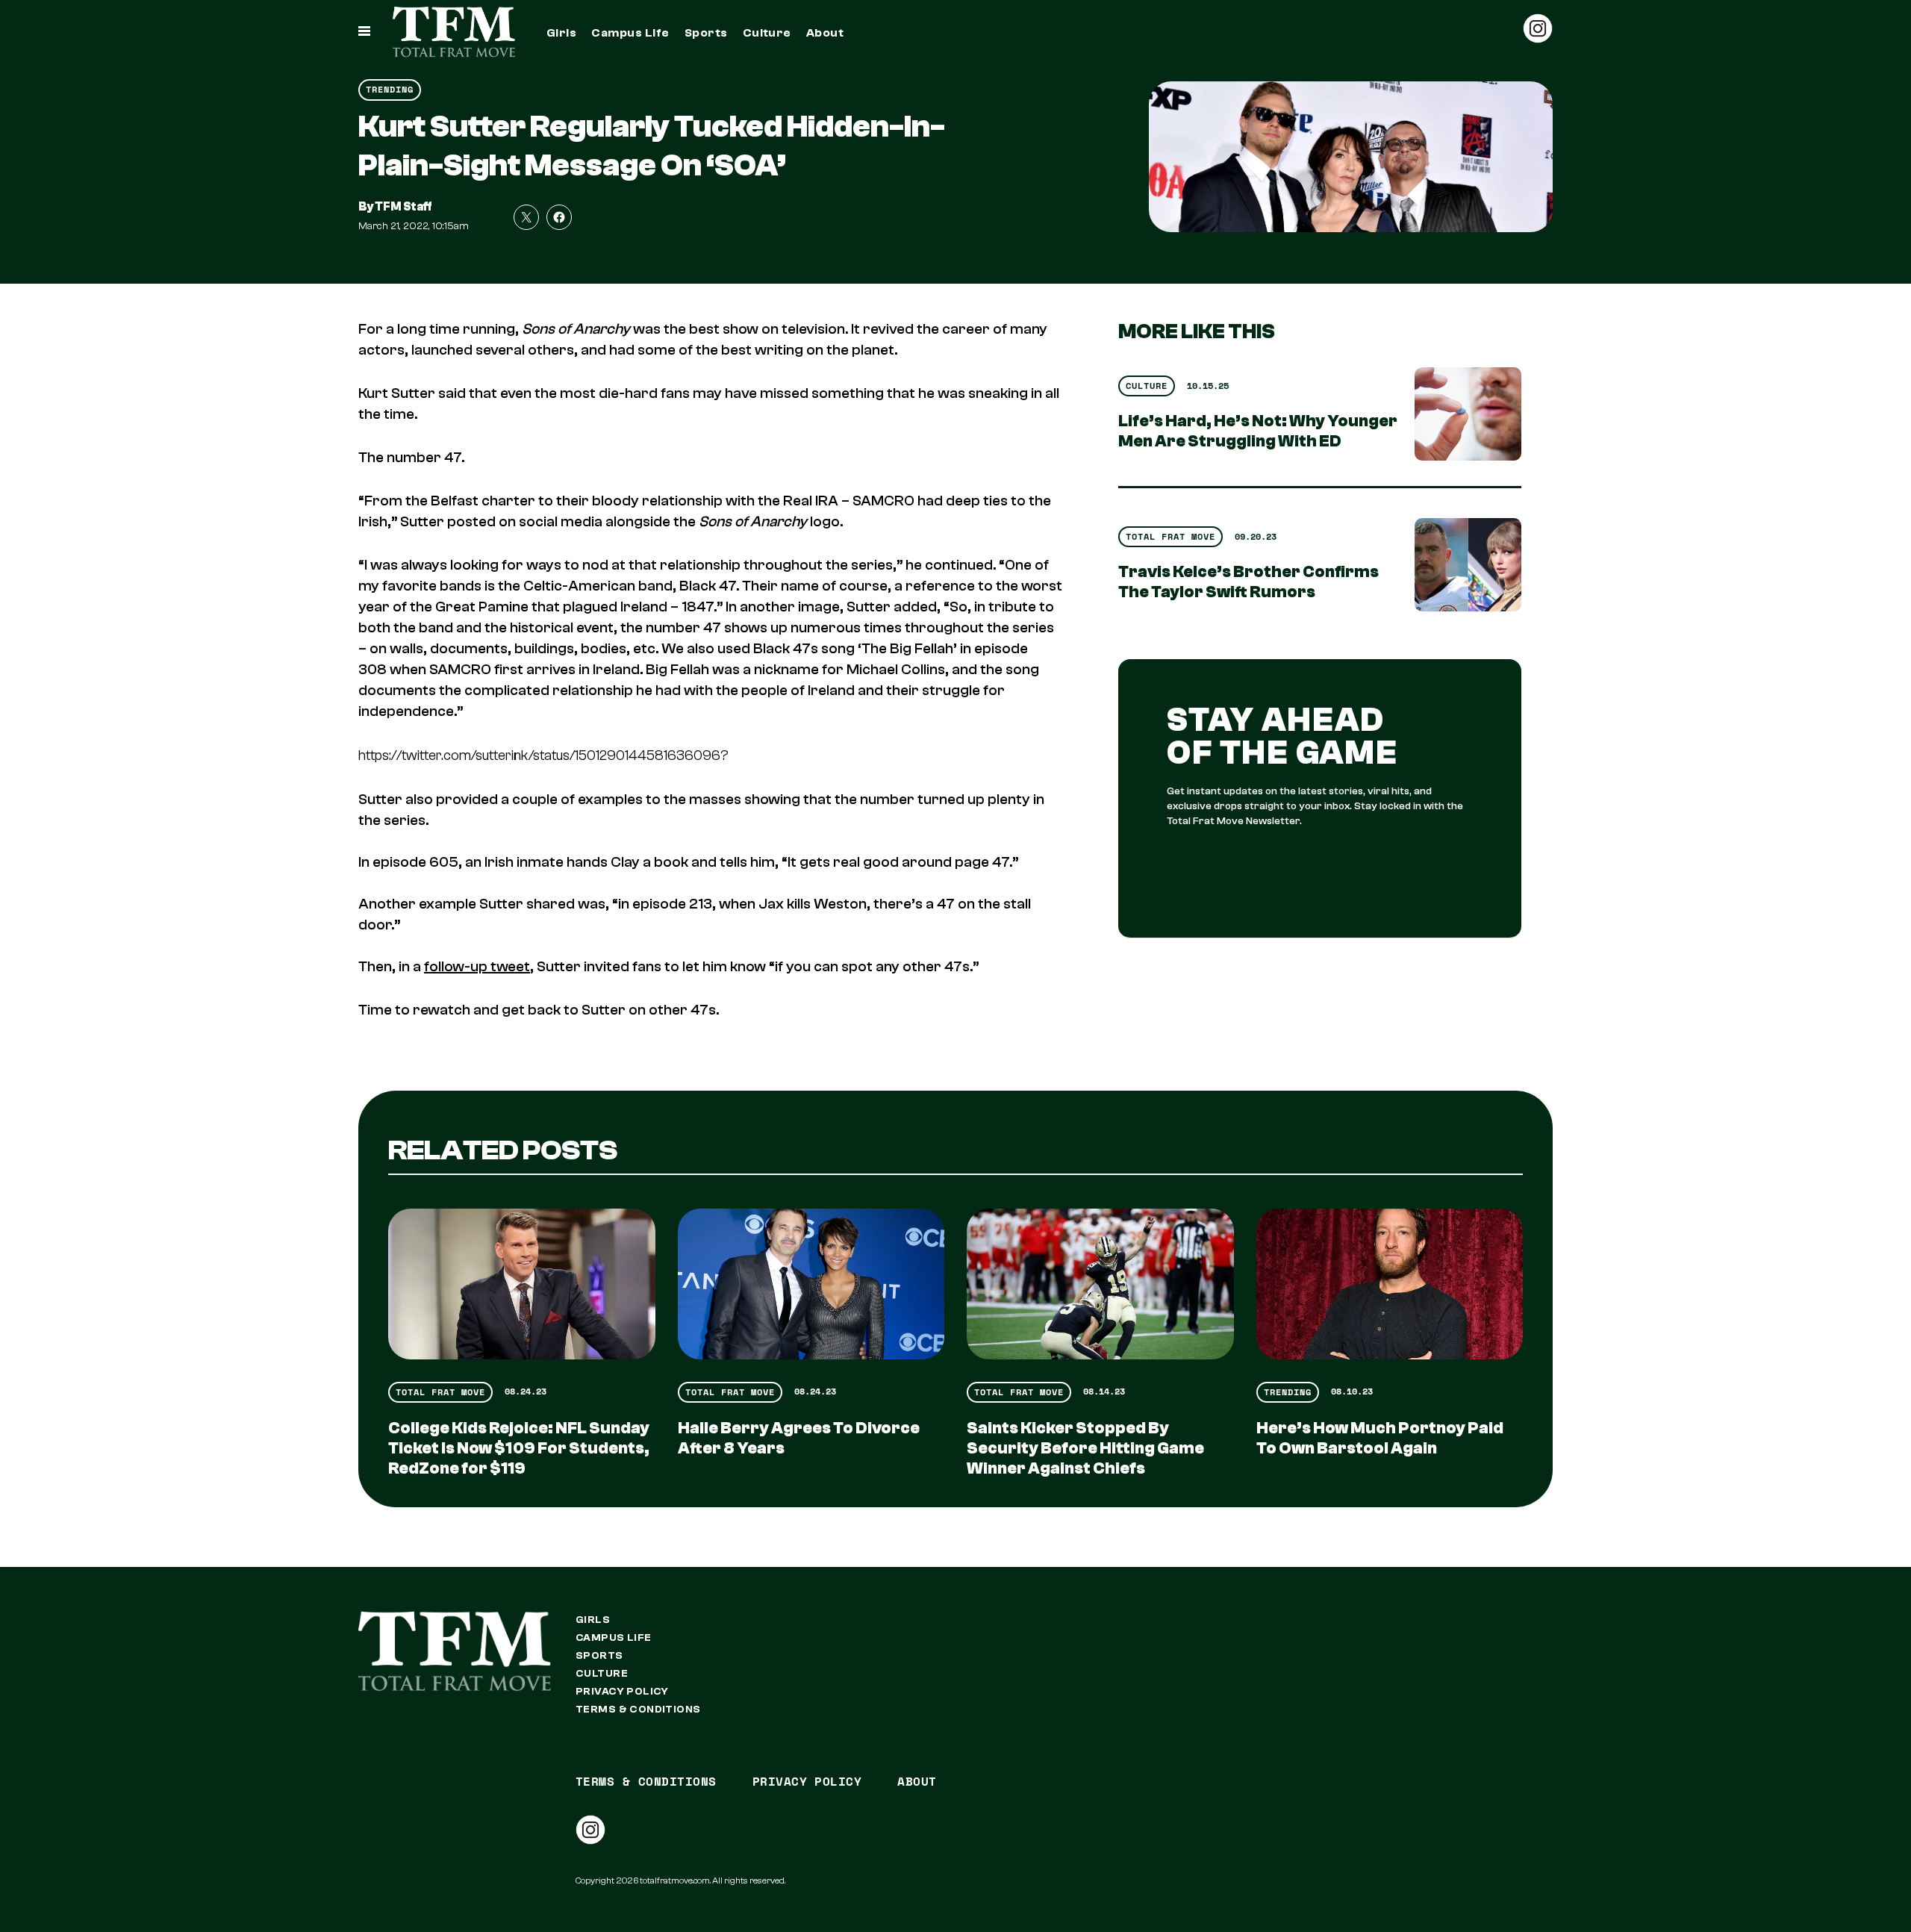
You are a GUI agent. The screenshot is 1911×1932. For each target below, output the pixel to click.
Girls (561, 33)
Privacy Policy (622, 1692)
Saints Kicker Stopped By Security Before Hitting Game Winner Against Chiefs (1085, 1448)
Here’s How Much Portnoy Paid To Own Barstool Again (1380, 1438)
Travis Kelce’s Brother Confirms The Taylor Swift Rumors (1248, 582)
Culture (767, 33)
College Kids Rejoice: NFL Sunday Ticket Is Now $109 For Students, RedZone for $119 (519, 1448)
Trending (390, 89)
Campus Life (630, 33)
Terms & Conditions (638, 1710)
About (825, 33)
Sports (706, 33)
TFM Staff (403, 207)
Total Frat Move (1170, 536)
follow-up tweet (477, 966)
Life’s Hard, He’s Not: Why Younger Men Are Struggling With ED (1258, 431)
